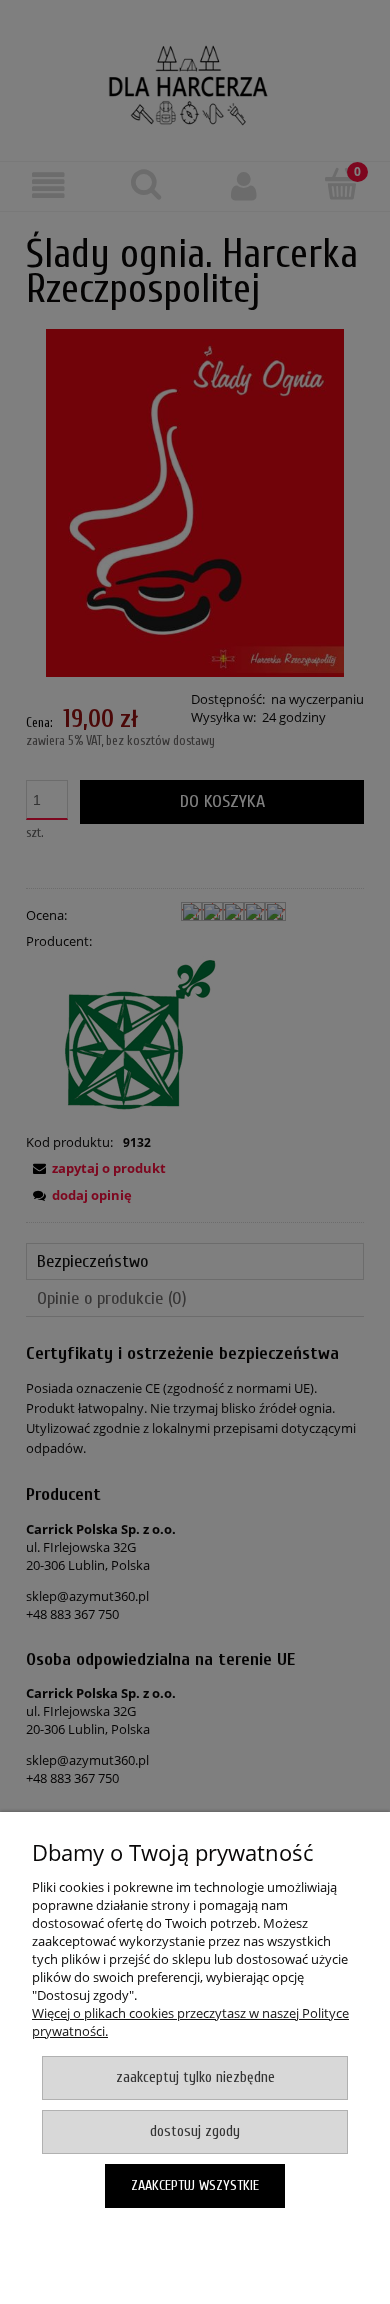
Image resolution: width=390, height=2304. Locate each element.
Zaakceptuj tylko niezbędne (195, 2077)
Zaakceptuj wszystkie (195, 2185)
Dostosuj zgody (195, 2131)
